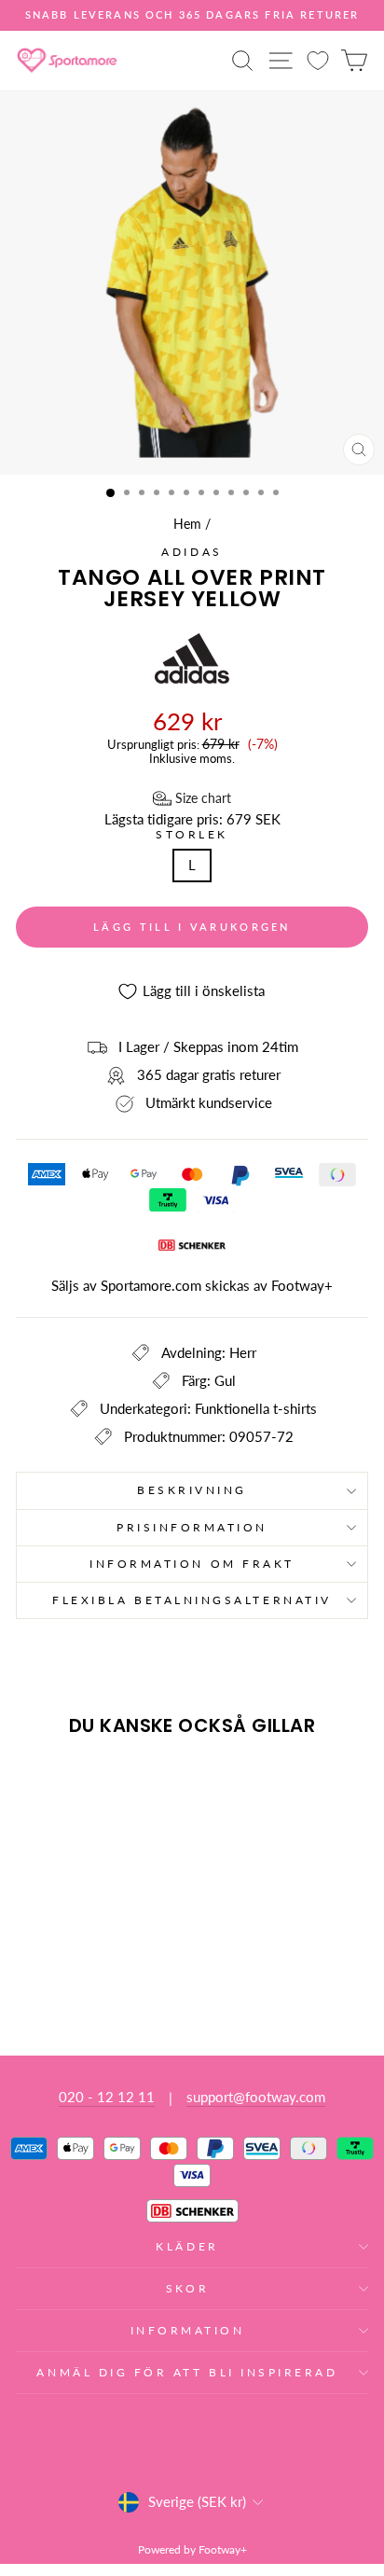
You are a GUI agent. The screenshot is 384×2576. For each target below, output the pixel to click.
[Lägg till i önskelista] (38, 1786)
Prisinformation (192, 1527)
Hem (187, 524)
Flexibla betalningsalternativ (192, 1600)
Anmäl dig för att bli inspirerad (187, 2372)
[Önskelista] (318, 60)
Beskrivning (192, 1490)
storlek (192, 835)
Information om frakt (192, 1564)
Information (188, 2330)
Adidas (192, 552)
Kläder (187, 2246)
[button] (192, 798)
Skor (187, 2288)
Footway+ (302, 1285)
